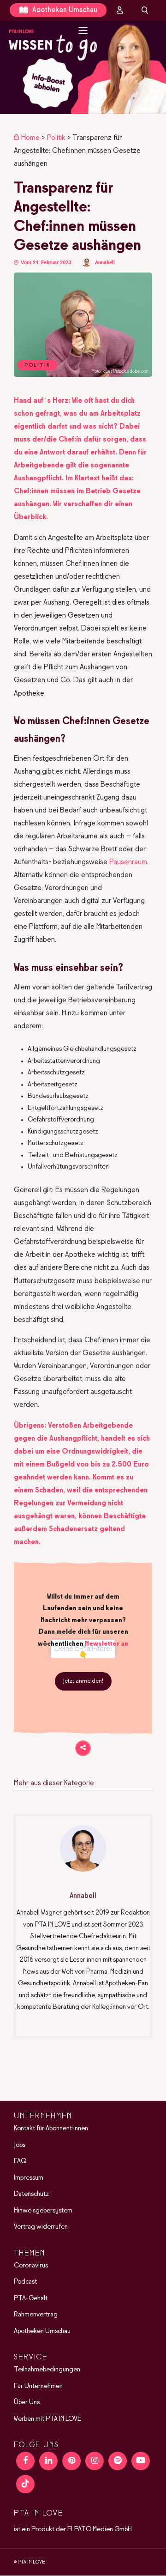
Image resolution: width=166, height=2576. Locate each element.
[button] (83, 67)
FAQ (20, 2161)
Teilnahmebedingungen (47, 2370)
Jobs (20, 2145)
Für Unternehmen (38, 2386)
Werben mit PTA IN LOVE (47, 2419)
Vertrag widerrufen (41, 2227)
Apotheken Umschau (64, 10)
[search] (145, 10)
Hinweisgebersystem (43, 2211)
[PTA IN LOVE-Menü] (83, 30)
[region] (83, 67)
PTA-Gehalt (31, 2298)
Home (30, 138)
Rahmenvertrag (36, 2315)
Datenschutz (31, 2194)
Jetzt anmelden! (83, 1681)
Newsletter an (107, 1644)
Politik (56, 138)
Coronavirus (31, 2266)
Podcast (25, 2282)
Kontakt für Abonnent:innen (51, 2128)
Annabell (105, 263)
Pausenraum (128, 862)
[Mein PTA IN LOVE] (120, 10)
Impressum (29, 2178)
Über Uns (27, 2402)
